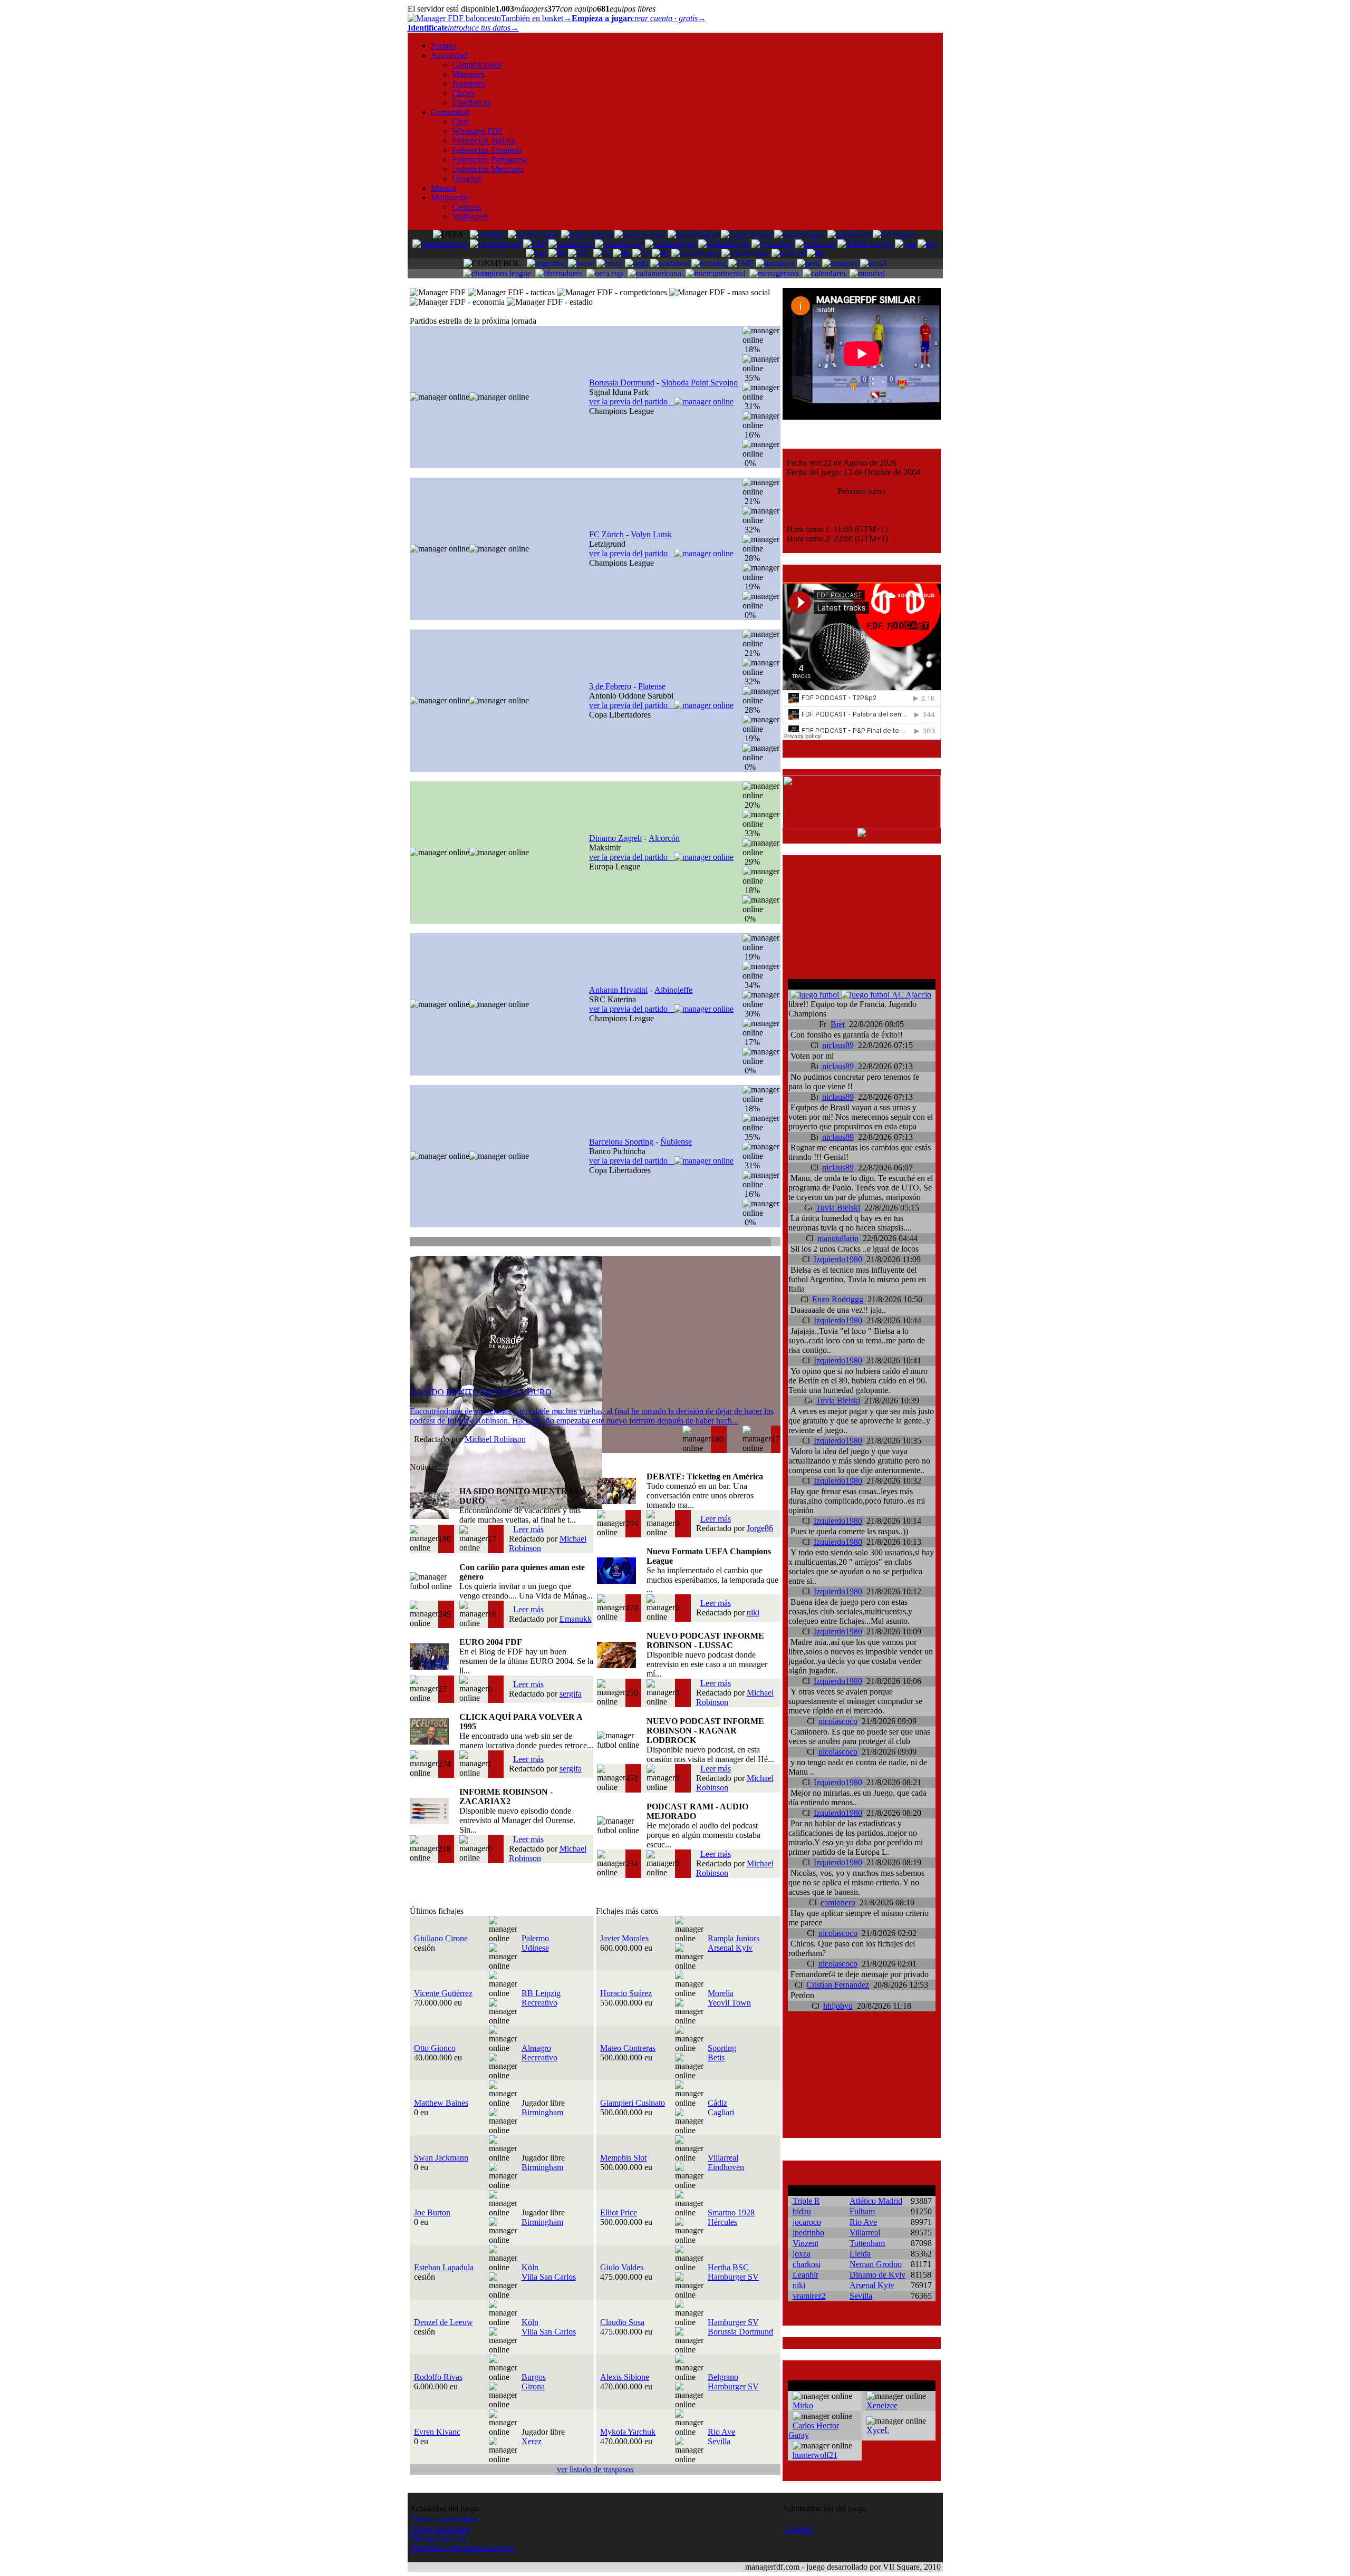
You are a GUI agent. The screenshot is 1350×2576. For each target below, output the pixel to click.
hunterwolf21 (815, 2455)
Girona (533, 2386)
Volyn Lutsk (651, 534)
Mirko (803, 2405)
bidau (802, 2211)
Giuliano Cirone (441, 1938)
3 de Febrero (610, 686)
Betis (716, 2057)
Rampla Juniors (734, 1938)
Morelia (721, 1993)
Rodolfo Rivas (438, 2377)
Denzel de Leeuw (443, 2322)
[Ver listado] (775, 1243)
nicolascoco (838, 1721)
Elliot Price (619, 2212)
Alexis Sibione (625, 2377)
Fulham (862, 2211)
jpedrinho (808, 2233)
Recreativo (539, 2003)
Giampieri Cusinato (633, 2103)
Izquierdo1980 (838, 1259)
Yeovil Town (729, 2003)
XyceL (878, 2430)
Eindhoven (726, 2167)
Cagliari (721, 2112)
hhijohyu (838, 2006)
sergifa (571, 1694)
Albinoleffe (673, 990)
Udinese (535, 1948)
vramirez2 (809, 2296)
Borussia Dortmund (622, 382)
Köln (530, 2267)
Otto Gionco (435, 2048)
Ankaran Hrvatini (618, 990)
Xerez (532, 2441)
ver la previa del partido (631, 401)
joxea (802, 2254)
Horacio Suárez (626, 1993)
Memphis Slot (623, 2158)
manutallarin (838, 1238)
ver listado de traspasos (595, 2469)
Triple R (806, 2201)
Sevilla (719, 2441)
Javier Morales (624, 1938)
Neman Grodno (876, 2264)
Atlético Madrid (876, 2201)
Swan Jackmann (441, 2158)
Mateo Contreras (628, 2048)
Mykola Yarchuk (628, 2432)
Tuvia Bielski (838, 1208)
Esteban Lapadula (444, 2267)
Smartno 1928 (731, 2212)
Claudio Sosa (622, 2322)
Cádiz (717, 2103)
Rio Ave (721, 2432)
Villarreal (723, 2158)
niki (753, 1613)
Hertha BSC (728, 2267)
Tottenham (867, 2243)
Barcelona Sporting (621, 1142)
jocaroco (807, 2222)
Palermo (535, 1938)
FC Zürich (606, 534)
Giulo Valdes (622, 2267)
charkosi (807, 2264)
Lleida (860, 2254)
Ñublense (676, 1142)
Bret (838, 1024)
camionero (838, 1902)
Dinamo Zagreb (615, 838)
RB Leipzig (541, 1993)
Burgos (534, 2377)
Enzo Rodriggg (838, 1299)
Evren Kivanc (437, 2432)
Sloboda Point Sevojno (700, 382)
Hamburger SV (733, 2277)
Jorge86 (760, 1528)
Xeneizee (882, 2405)
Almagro (536, 2048)
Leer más (528, 1529)
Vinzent (806, 2243)
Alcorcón (664, 838)
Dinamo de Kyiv (877, 2275)
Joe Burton (432, 2212)
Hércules (722, 2222)
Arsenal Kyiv (730, 1948)
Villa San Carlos (549, 2277)
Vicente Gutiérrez (443, 1993)
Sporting (722, 2048)
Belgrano (723, 2377)
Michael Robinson (495, 1439)
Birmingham (542, 2112)
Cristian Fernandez (838, 1985)
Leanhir (806, 2275)
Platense (652, 686)
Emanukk (576, 1619)
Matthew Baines (441, 2103)
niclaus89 (838, 1045)
